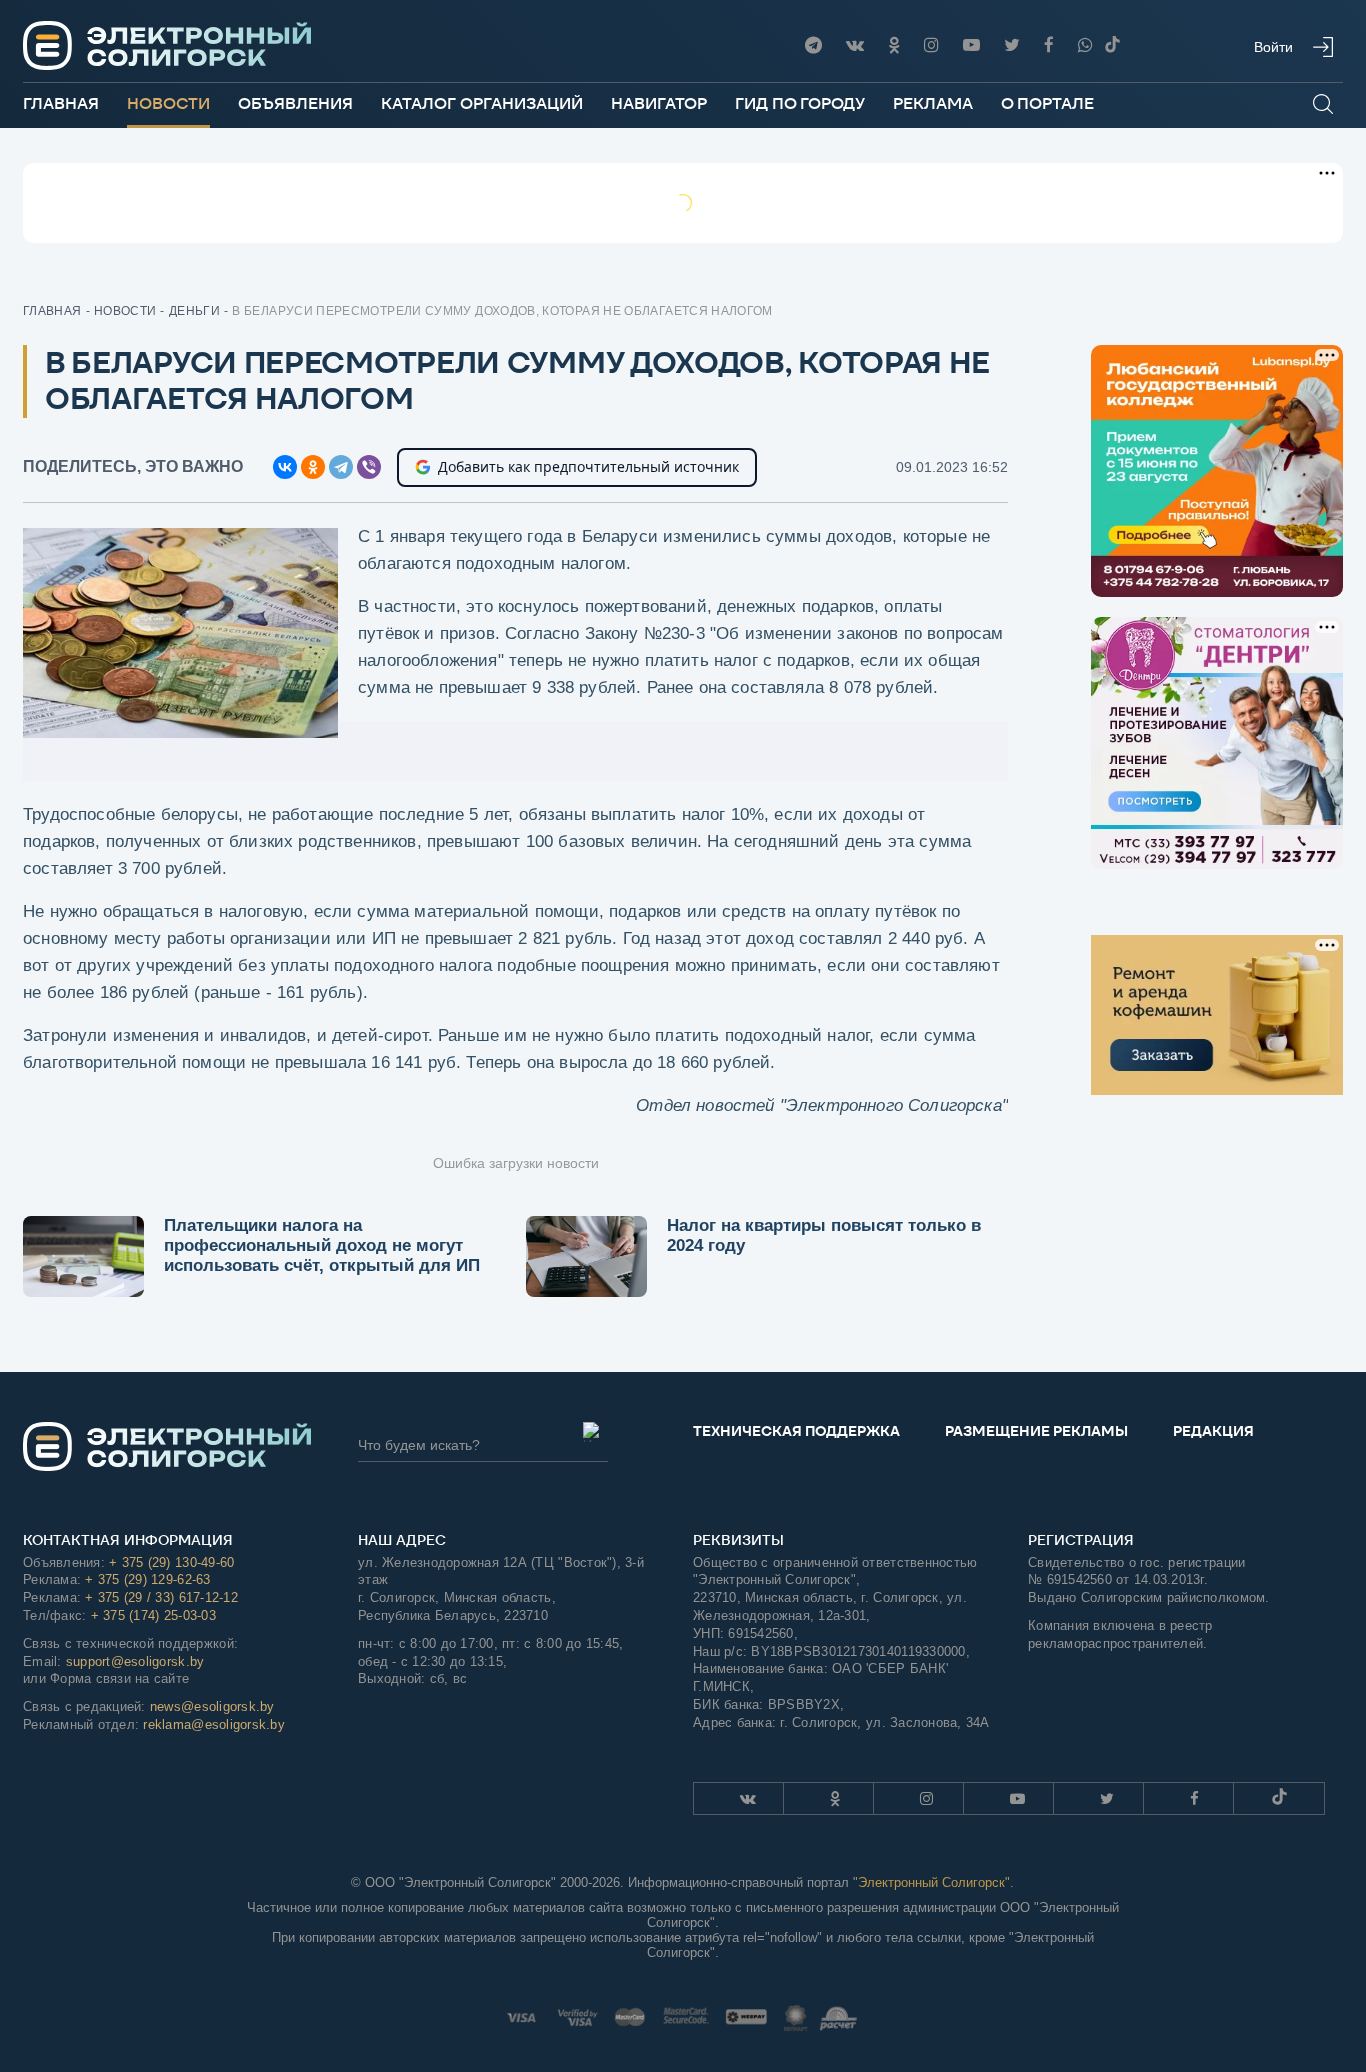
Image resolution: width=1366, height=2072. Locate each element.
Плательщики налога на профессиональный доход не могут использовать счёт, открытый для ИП (322, 1245)
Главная (61, 103)
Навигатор (659, 103)
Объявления (295, 103)
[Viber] (1085, 45)
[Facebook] (1049, 45)
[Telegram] (813, 45)
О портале (1047, 103)
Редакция (1213, 1431)
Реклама (933, 103)
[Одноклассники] (894, 45)
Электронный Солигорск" (934, 1882)
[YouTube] (971, 45)
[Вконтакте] (855, 45)
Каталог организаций (482, 103)
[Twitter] (1012, 45)
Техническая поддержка (796, 1431)
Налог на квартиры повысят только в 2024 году (824, 1235)
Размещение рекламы (1036, 1431)
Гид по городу (800, 103)
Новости (168, 103)
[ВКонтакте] (285, 467)
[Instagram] (931, 45)
